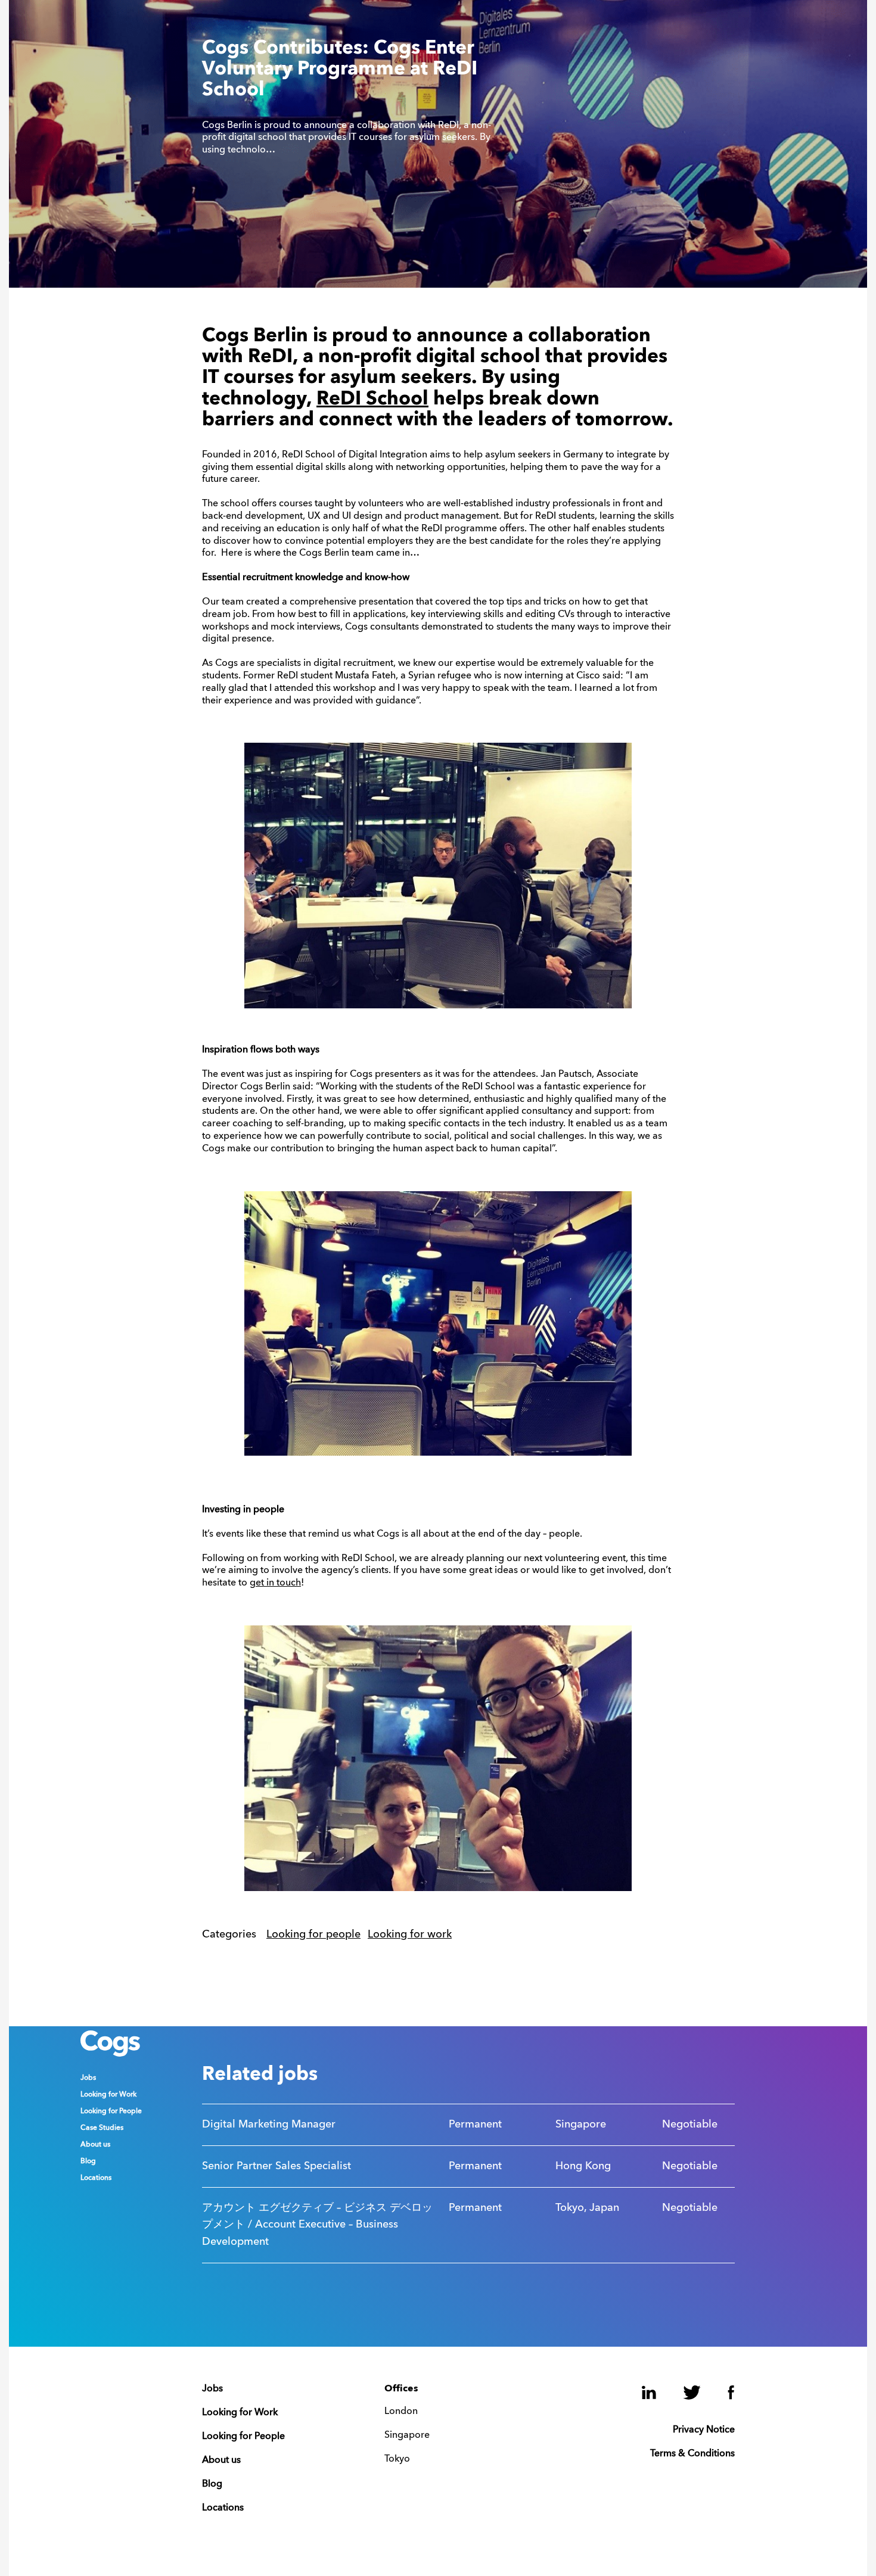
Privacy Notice (704, 2430)
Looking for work (410, 1935)
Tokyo (397, 2459)
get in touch (275, 1583)
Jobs (88, 2078)
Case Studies (102, 2128)
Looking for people (313, 1935)
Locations (96, 2178)
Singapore (407, 2435)
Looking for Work (108, 2095)
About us (95, 2145)
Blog (88, 2161)
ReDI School (372, 400)
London (401, 2412)
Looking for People (111, 2111)
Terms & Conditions (692, 2454)
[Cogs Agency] (110, 2054)
